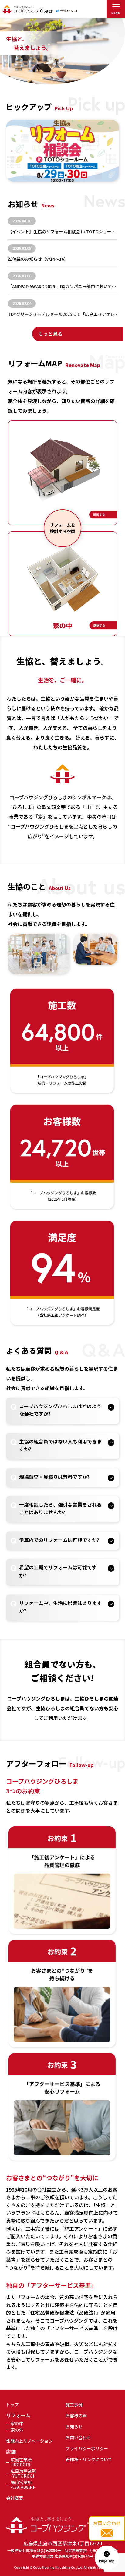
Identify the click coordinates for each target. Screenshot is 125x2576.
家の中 (17, 2423)
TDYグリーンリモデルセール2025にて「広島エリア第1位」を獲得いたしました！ (63, 314)
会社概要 (15, 2498)
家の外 (17, 2430)
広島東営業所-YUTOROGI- (23, 2473)
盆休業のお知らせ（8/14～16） (38, 259)
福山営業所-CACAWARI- (23, 2485)
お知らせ (74, 2426)
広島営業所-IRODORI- (21, 2462)
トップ (12, 2405)
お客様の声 (76, 2415)
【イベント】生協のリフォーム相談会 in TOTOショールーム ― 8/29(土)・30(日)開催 (63, 231)
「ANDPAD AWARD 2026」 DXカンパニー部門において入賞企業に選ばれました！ (63, 286)
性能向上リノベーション (29, 2441)
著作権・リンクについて (89, 2459)
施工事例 (74, 2405)
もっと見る (50, 334)
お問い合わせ (78, 2437)
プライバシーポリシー (87, 2448)
